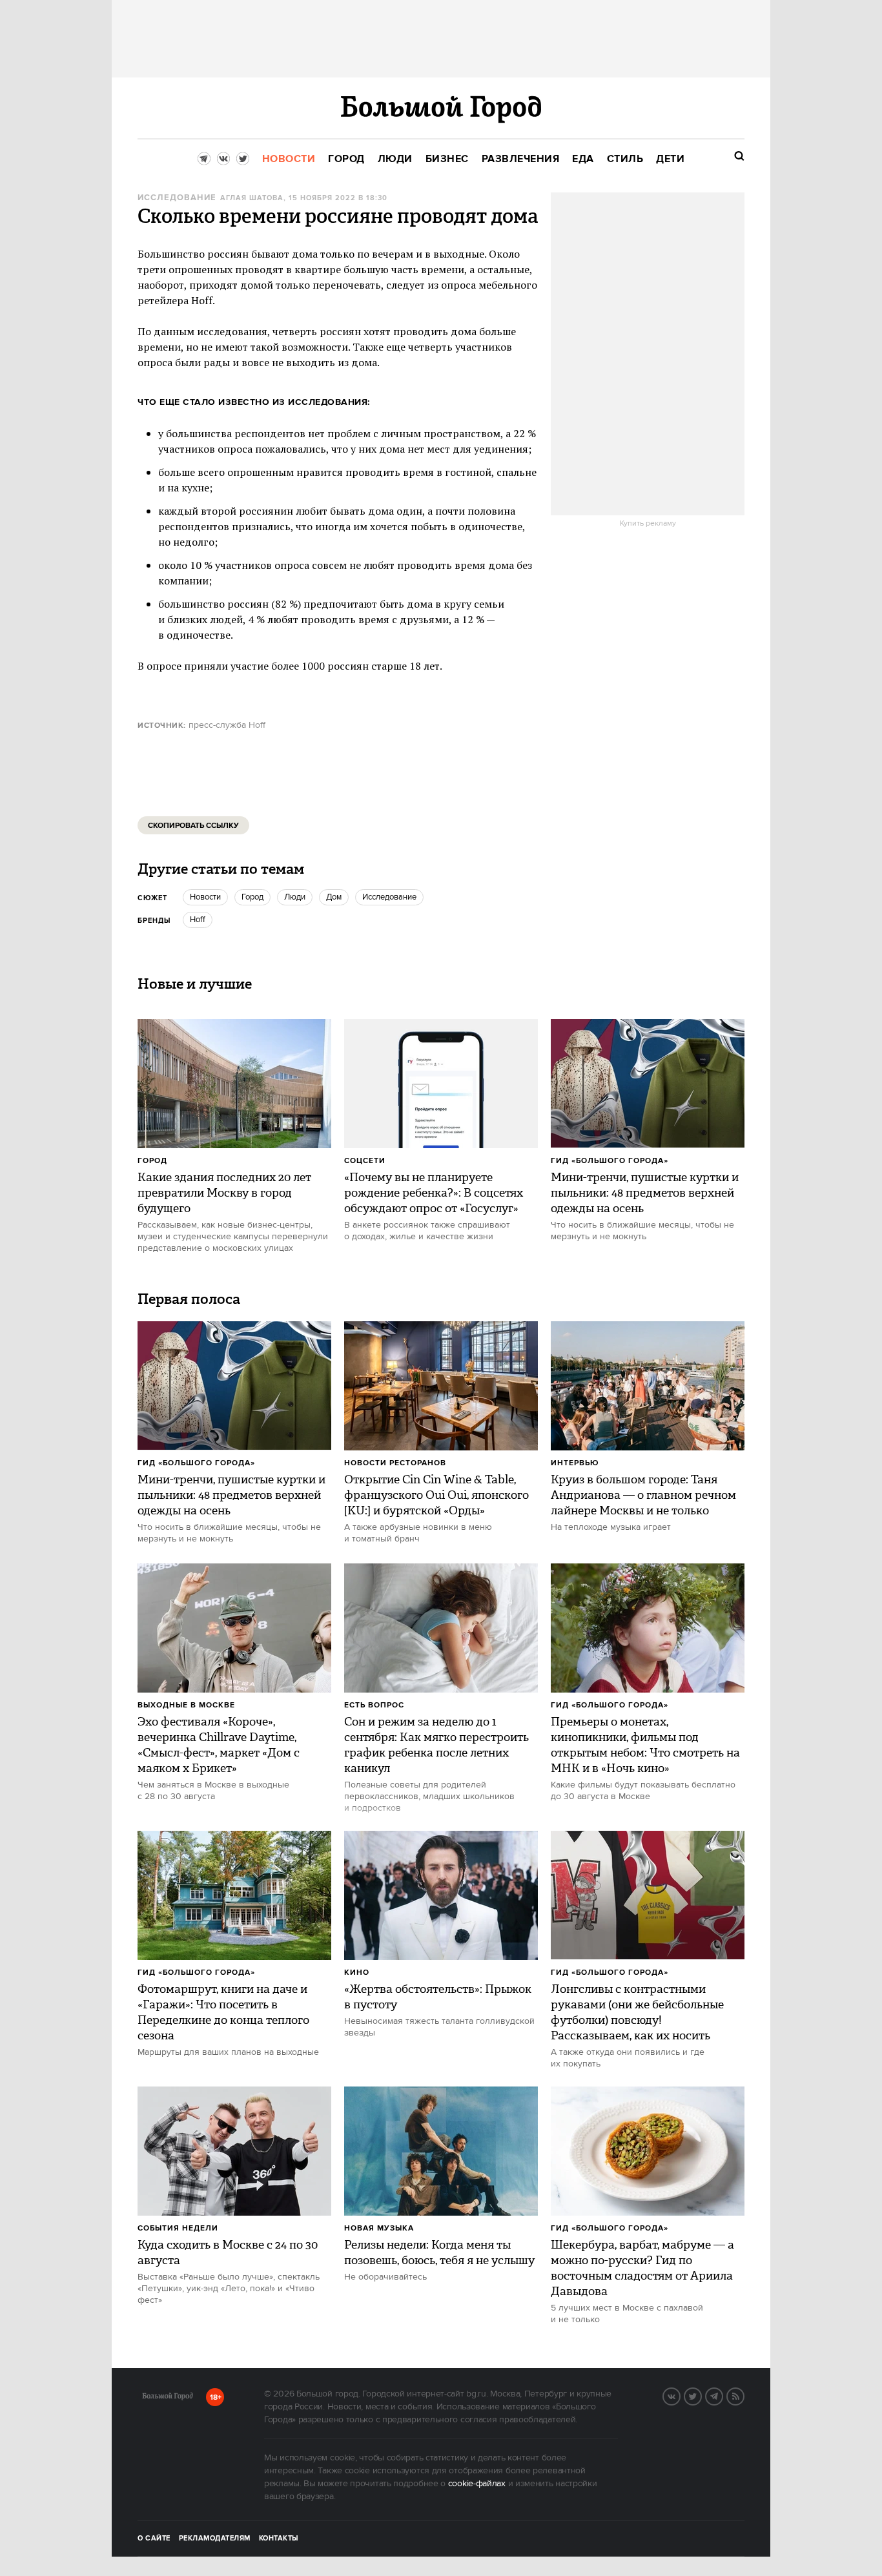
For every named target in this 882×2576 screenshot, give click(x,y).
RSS (744, 2395)
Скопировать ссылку (193, 826)
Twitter (701, 2395)
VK (680, 2395)
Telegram (723, 2395)
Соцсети (365, 1161)
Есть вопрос (374, 1705)
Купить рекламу (648, 524)
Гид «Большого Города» (610, 1161)
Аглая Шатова (252, 198)
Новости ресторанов (395, 1463)
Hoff (198, 920)
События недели (178, 2228)
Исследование (177, 198)
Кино (357, 1973)
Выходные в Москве (186, 1705)
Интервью (575, 1463)
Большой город (168, 2398)
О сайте (154, 2539)
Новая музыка (379, 2228)
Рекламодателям (215, 2539)
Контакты (279, 2539)
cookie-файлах (477, 2484)
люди (295, 897)
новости (205, 897)
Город (152, 1161)
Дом (334, 897)
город (252, 897)
